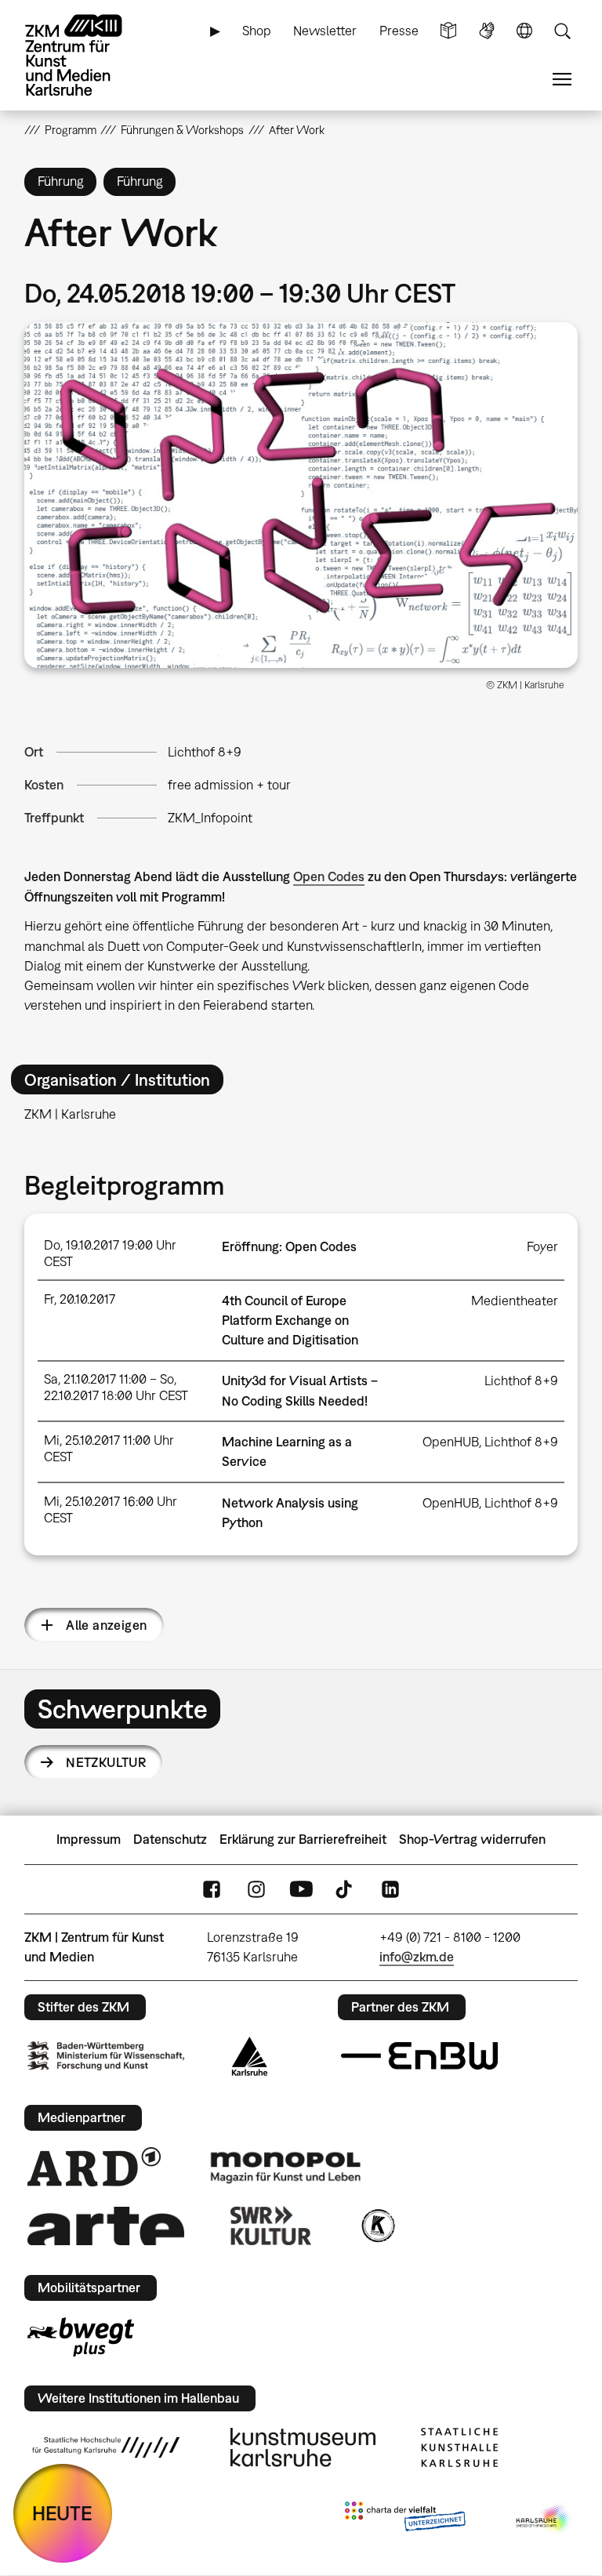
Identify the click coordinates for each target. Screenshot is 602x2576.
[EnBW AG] (419, 2056)
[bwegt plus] (81, 2337)
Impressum (89, 1839)
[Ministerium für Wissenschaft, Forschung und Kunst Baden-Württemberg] (106, 2056)
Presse (399, 31)
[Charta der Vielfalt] (405, 2520)
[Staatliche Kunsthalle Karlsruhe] (459, 2447)
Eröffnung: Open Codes (289, 1246)
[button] (301, 495)
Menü (562, 80)
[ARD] (94, 2167)
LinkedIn (390, 1889)
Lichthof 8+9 (205, 752)
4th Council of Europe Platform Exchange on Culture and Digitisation (290, 1320)
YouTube (301, 1889)
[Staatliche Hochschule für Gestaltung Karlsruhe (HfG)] (106, 2447)
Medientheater (515, 1301)
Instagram (256, 1889)
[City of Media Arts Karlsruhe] (544, 2520)
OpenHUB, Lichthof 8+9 (490, 1442)
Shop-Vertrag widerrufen (472, 1839)
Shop (257, 31)
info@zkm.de (417, 1957)
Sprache (524, 31)
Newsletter (325, 31)
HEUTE (62, 2513)
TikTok (346, 1889)
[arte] (106, 2226)
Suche (562, 31)
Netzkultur (106, 1762)
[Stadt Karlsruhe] (250, 2056)
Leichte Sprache (448, 31)
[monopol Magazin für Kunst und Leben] (285, 2167)
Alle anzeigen (106, 1625)
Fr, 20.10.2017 (80, 1299)
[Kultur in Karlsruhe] (377, 2226)
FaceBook (212, 1889)
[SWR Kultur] (271, 2226)
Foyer (542, 1246)
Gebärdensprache (487, 31)
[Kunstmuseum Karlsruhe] (303, 2447)
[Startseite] (87, 55)
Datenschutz (170, 1839)
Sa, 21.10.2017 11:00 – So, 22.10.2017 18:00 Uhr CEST (116, 1387)
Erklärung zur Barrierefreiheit (303, 1839)
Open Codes (329, 876)
